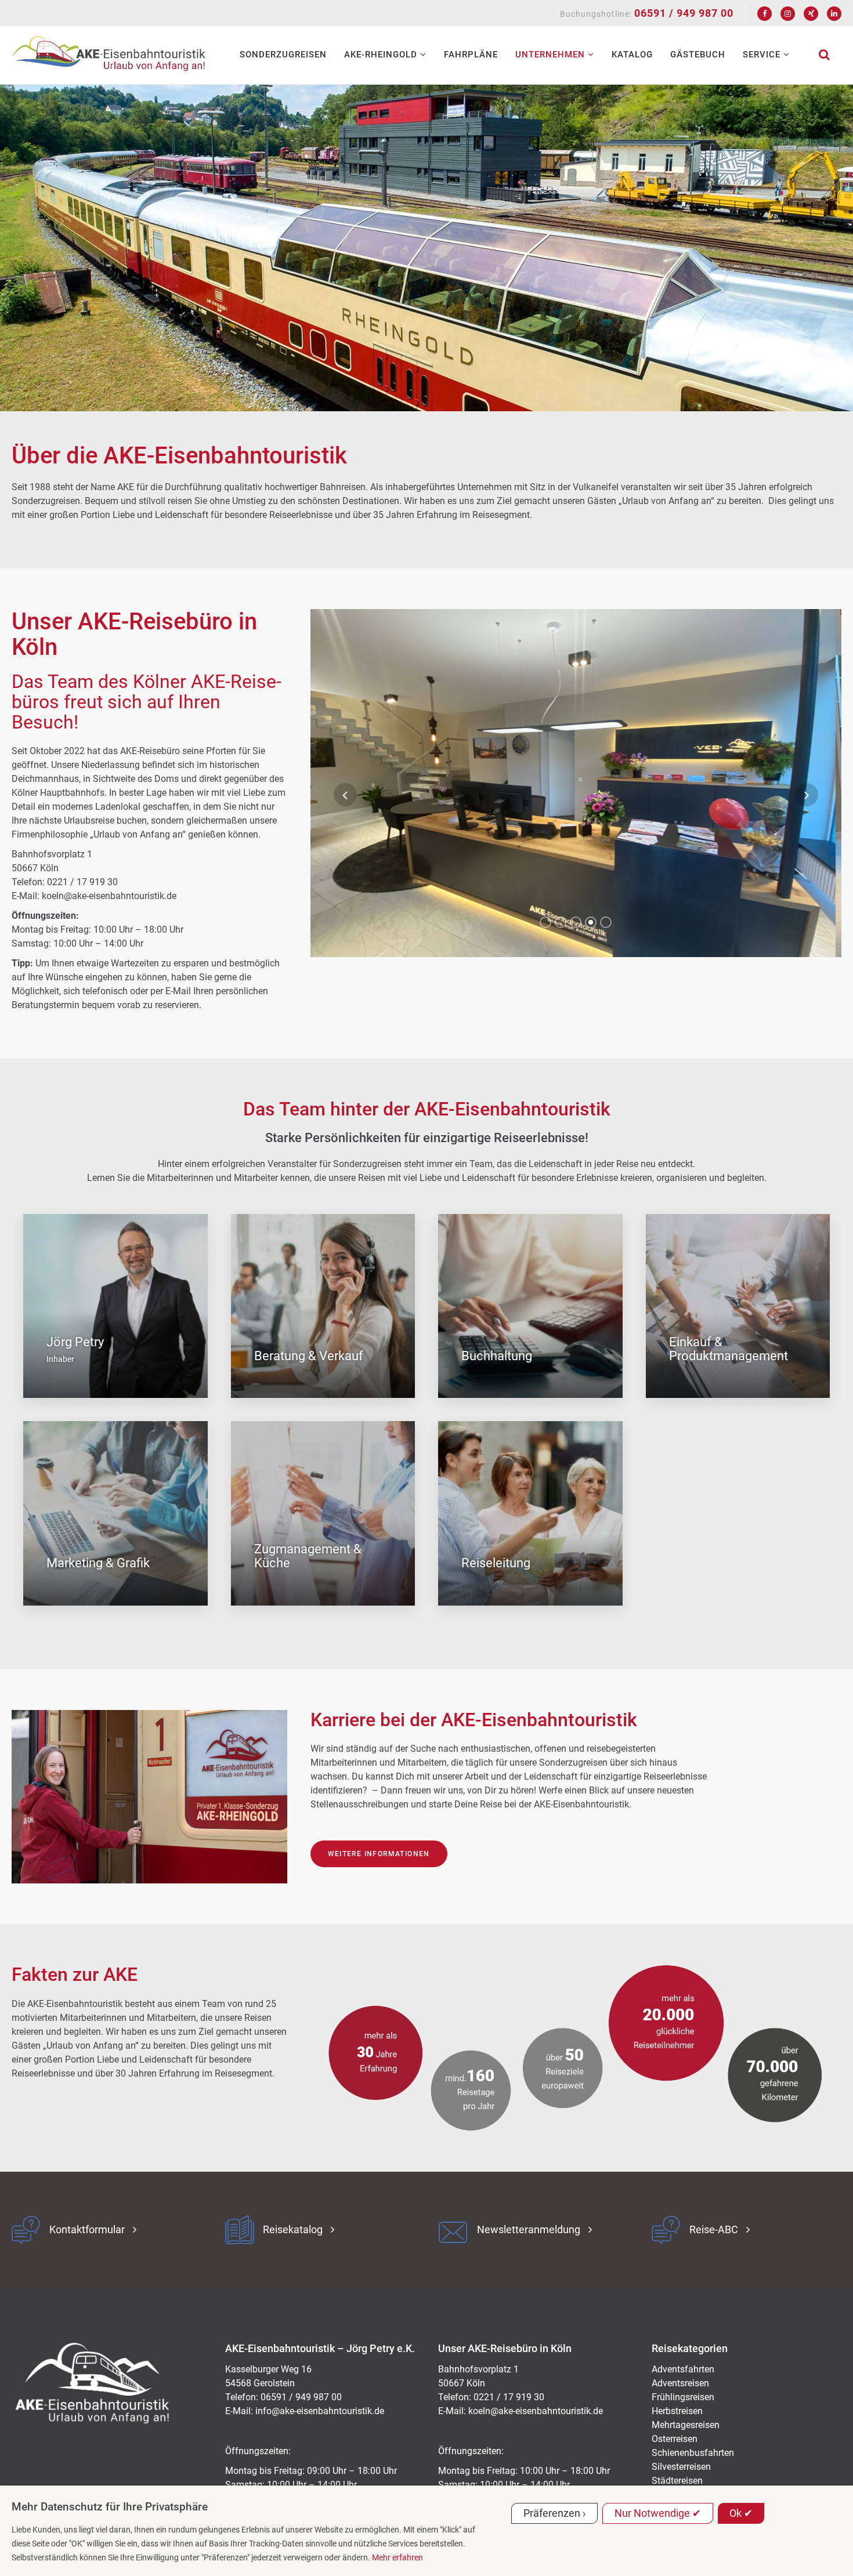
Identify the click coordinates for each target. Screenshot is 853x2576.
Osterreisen (675, 2439)
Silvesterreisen (681, 2467)
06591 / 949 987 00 (684, 13)
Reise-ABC (714, 2229)
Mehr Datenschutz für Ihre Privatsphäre (110, 2507)
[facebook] (765, 14)
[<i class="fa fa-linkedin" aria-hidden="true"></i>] (834, 14)
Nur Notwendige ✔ (658, 2513)
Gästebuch (698, 55)
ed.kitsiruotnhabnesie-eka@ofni (320, 2411)
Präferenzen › (554, 2513)
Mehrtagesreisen (686, 2425)
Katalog (632, 55)
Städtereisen (677, 2481)
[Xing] (811, 14)
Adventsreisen (680, 2383)
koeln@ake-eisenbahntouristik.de (536, 2411)
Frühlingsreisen (683, 2397)
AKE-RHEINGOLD (382, 55)
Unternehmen (552, 55)
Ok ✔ (741, 2513)
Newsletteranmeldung (529, 2229)
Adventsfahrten (683, 2369)
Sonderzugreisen (283, 55)
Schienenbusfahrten (693, 2453)
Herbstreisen (677, 2411)
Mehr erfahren (397, 2557)
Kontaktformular (87, 2229)
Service (763, 55)
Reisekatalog (293, 2229)
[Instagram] (788, 14)
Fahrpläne (471, 55)
